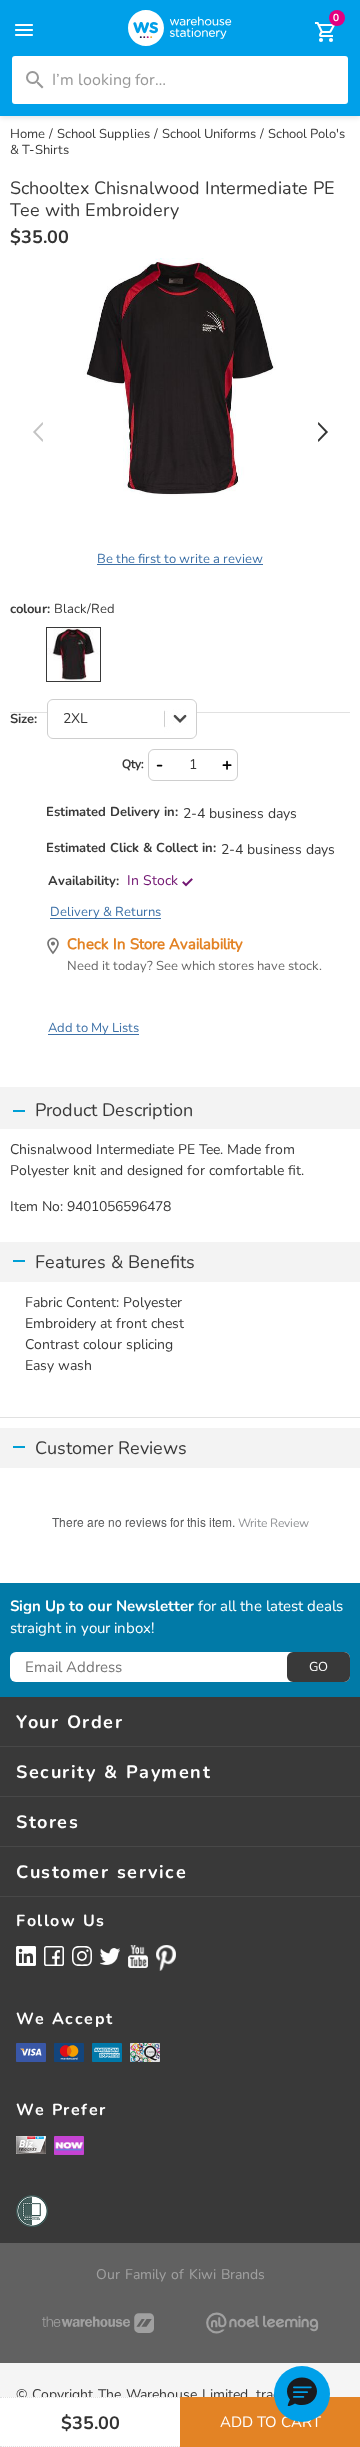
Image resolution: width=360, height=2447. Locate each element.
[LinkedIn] (26, 1955)
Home (27, 134)
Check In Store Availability (155, 944)
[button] (302, 2394)
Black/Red (73, 654)
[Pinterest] (166, 1958)
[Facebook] (54, 1955)
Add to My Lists (93, 1028)
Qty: (133, 764)
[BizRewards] (31, 2144)
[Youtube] (138, 1956)
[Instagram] (82, 1955)
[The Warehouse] (98, 2323)
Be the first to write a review (180, 559)
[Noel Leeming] (262, 2323)
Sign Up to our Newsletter (102, 1607)
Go (318, 1667)
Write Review (273, 1523)
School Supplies (103, 134)
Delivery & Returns (105, 912)
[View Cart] (312, 32)
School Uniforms (209, 134)
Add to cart (270, 2422)
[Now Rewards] (69, 2144)
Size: (23, 719)
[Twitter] (110, 1955)
